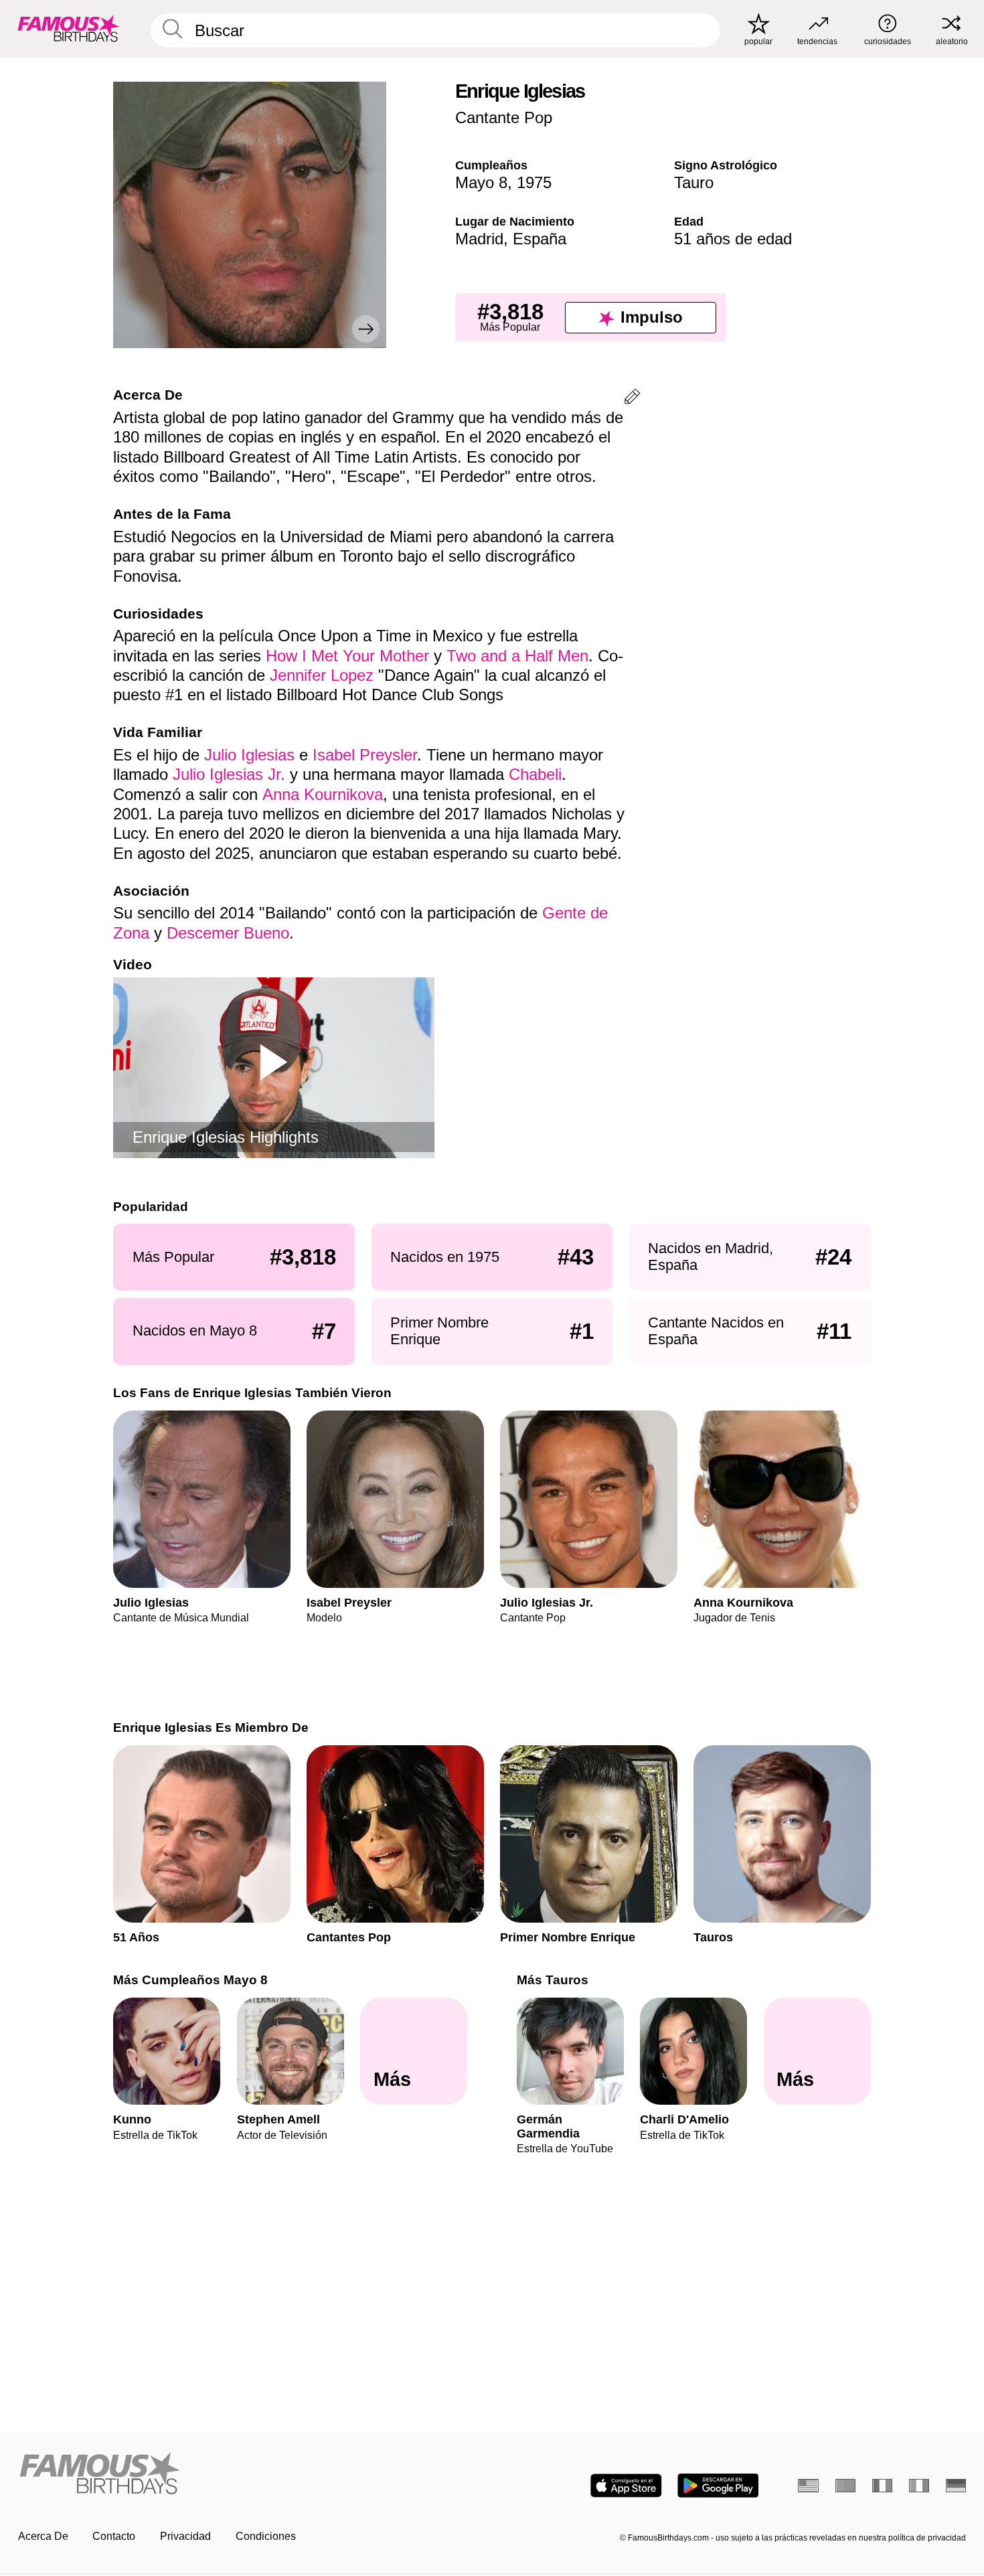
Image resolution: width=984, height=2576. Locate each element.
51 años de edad (733, 239)
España (540, 239)
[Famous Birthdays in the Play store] (718, 2486)
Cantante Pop (504, 117)
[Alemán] (956, 2486)
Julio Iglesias (249, 755)
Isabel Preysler (365, 755)
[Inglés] (808, 2486)
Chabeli (535, 774)
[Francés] (883, 2486)
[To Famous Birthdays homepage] (69, 28)
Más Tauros (553, 1980)
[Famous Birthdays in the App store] (626, 2486)
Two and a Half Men (517, 656)
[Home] (251, 2474)
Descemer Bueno (228, 933)
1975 (534, 182)
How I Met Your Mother (347, 656)
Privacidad (185, 2536)
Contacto (114, 2536)
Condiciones (266, 2536)
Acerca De (43, 2536)
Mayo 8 (481, 182)
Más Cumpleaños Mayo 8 (190, 1980)
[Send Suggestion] (632, 399)
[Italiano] (919, 2486)
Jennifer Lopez (322, 675)
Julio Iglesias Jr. (229, 774)
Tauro (694, 182)
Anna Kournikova (323, 794)
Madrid (479, 239)
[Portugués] (846, 2486)
